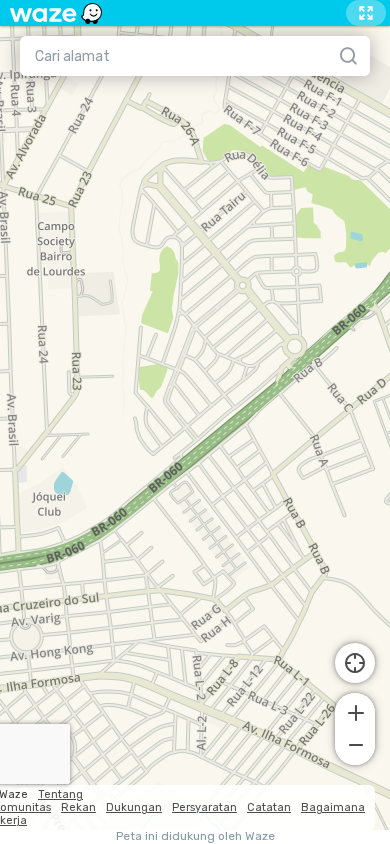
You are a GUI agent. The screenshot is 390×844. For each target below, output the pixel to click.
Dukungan (134, 807)
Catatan (269, 807)
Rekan (78, 807)
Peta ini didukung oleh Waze (195, 836)
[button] (355, 711)
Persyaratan (204, 807)
